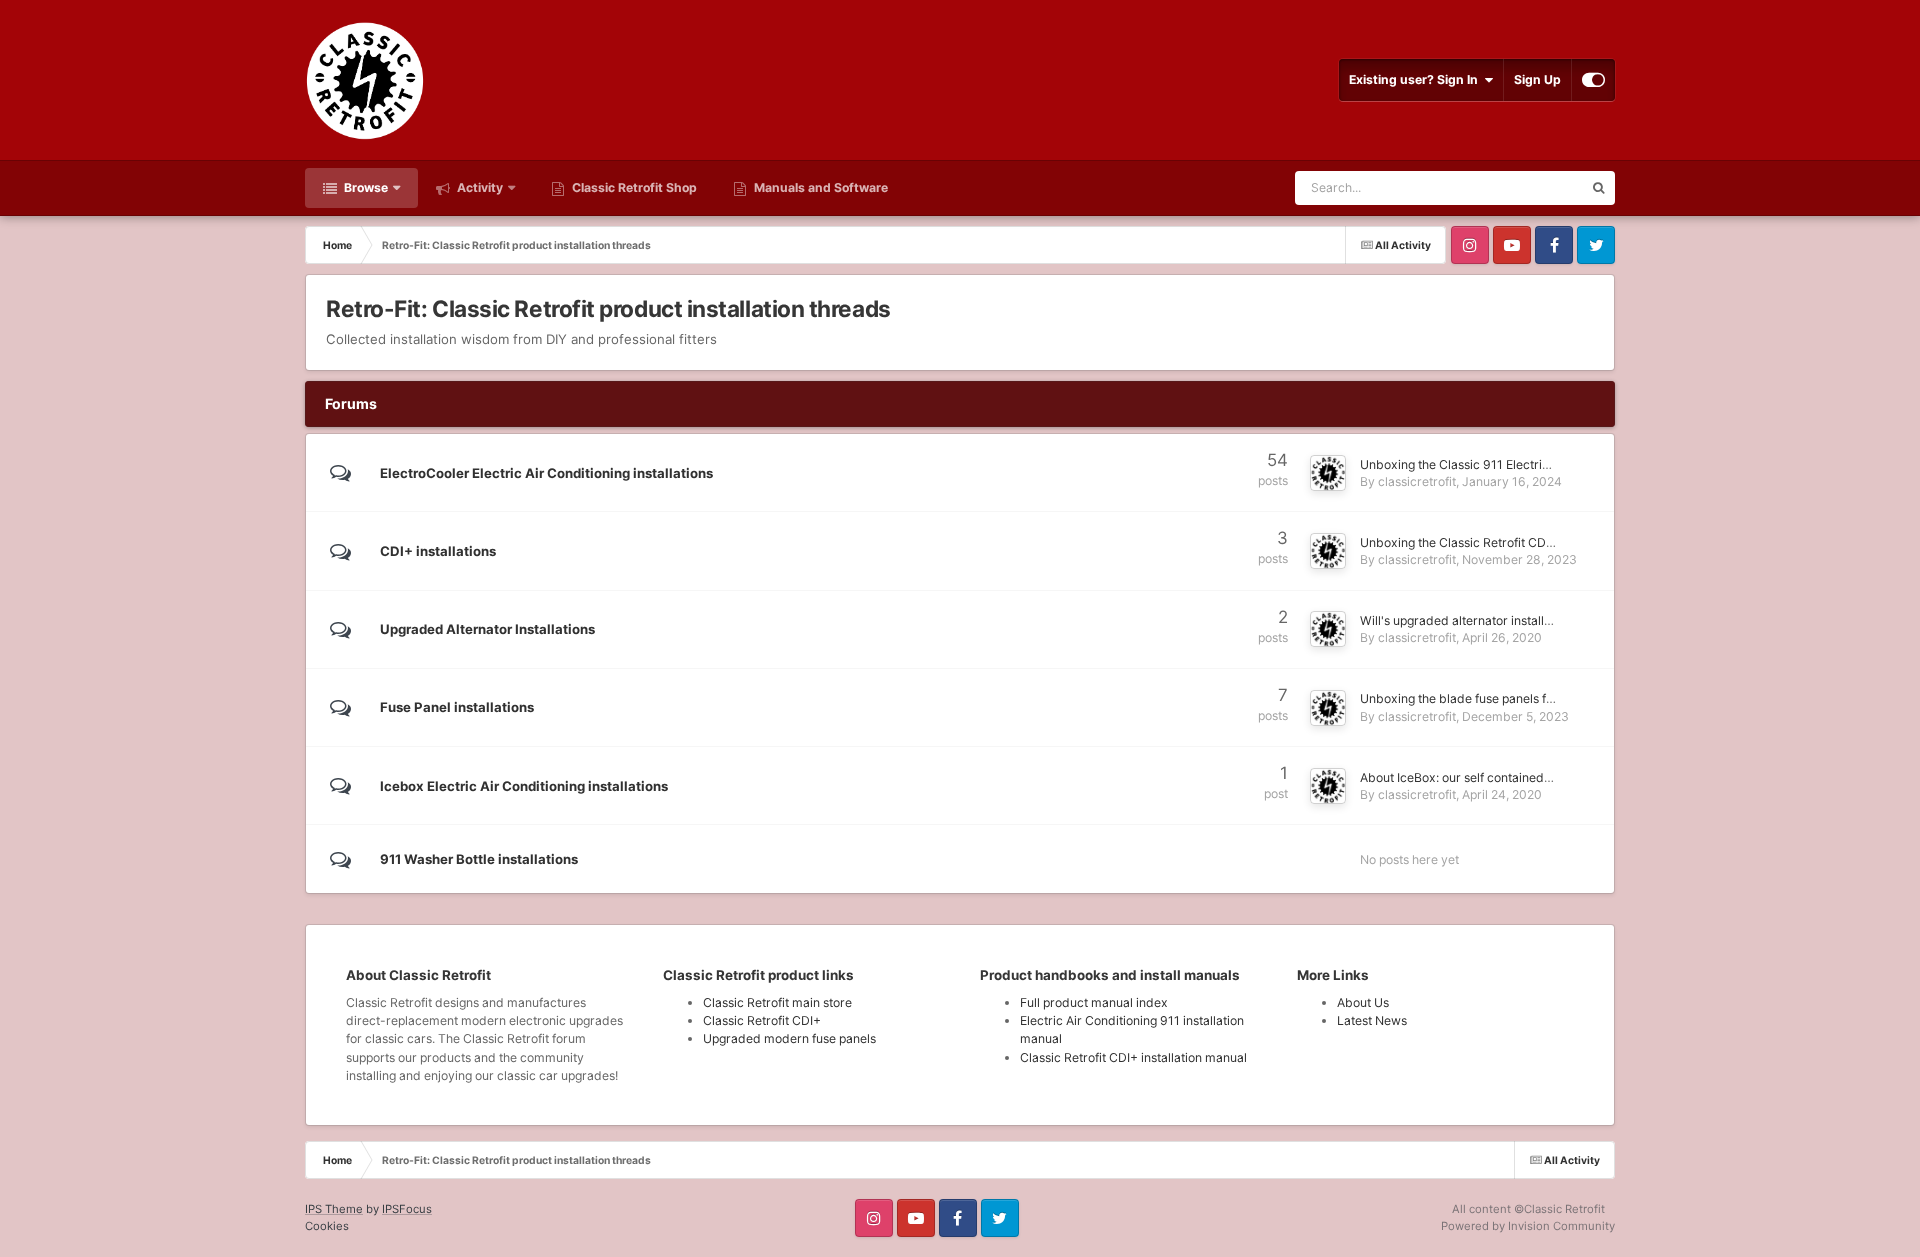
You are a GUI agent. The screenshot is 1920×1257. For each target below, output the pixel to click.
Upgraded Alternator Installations (487, 629)
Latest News (1372, 1020)
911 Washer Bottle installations (479, 859)
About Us (1363, 1002)
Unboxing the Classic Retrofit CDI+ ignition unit (1492, 542)
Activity (478, 187)
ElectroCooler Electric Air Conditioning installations (546, 473)
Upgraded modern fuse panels (789, 1038)
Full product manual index (1094, 1002)
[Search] (1598, 188)
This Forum (1524, 188)
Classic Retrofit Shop (633, 187)
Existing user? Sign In (1416, 79)
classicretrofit (1417, 481)
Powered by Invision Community (1528, 1226)
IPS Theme (334, 1209)
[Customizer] (1593, 80)
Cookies (327, 1226)
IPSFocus (407, 1209)
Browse (364, 187)
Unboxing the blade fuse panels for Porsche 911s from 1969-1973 (1547, 698)
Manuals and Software (819, 187)
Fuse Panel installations (457, 707)
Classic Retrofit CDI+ (762, 1020)
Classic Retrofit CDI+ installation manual (1133, 1057)
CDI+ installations (438, 551)
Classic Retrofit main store (777, 1002)
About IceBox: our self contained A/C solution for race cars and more (1554, 777)
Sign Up (1537, 79)
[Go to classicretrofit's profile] (1328, 473)
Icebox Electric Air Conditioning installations (524, 786)
